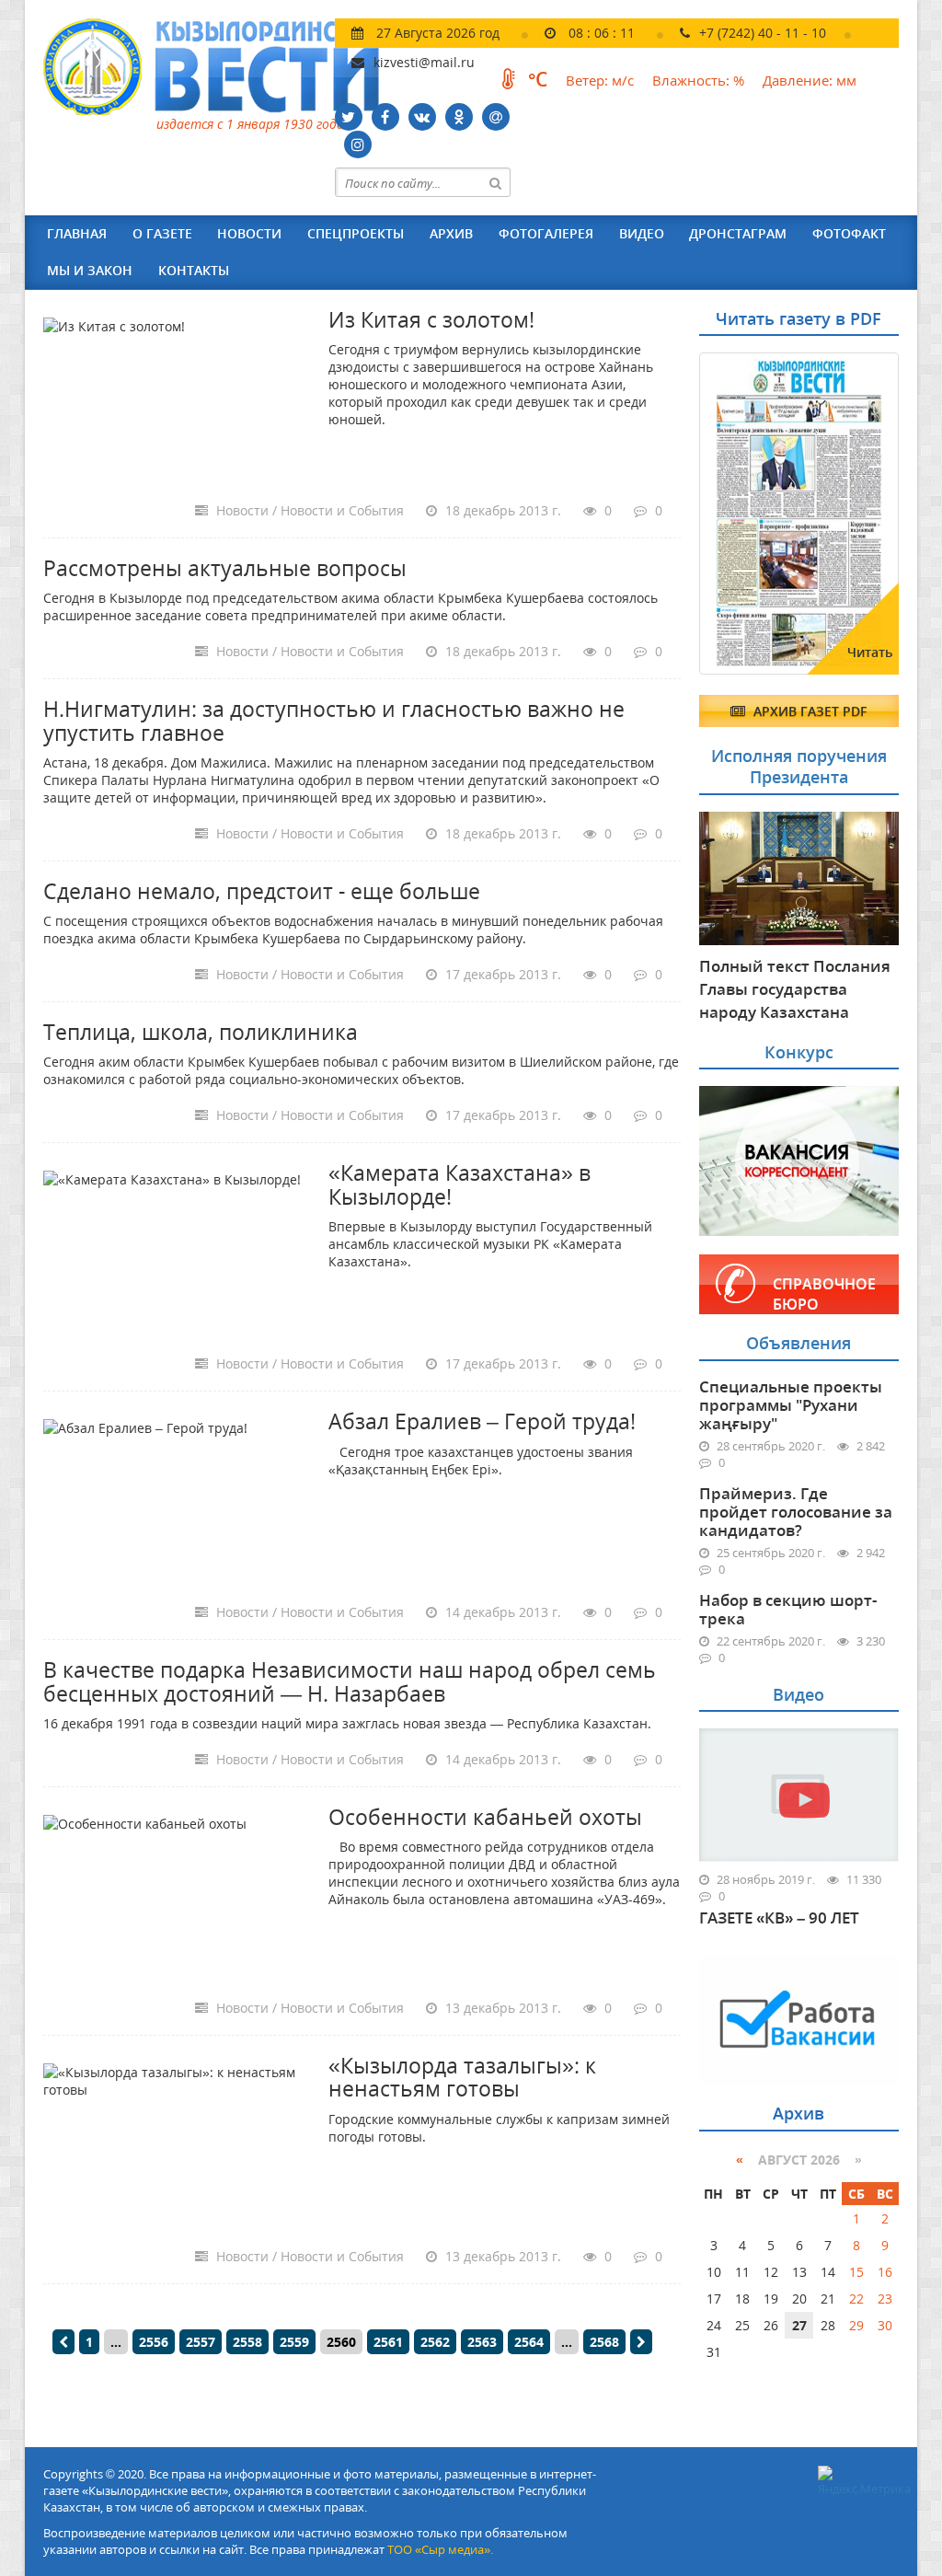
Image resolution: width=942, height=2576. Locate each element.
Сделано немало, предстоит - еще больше (262, 891)
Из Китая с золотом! (431, 319)
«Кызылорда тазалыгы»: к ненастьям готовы (462, 2077)
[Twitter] (349, 117)
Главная (77, 233)
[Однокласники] (459, 117)
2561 (388, 2342)
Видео (642, 233)
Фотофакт (849, 233)
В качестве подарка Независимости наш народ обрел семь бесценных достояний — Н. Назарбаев (350, 1681)
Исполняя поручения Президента (799, 766)
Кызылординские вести (220, 67)
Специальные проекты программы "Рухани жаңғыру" (791, 1405)
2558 (247, 2342)
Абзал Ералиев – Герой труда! (482, 1421)
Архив (451, 233)
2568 (604, 2342)
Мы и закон (90, 270)
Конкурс (799, 1052)
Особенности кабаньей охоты (485, 1817)
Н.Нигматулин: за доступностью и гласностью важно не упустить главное (334, 720)
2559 (294, 2342)
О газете (162, 233)
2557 (201, 2342)
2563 (482, 2342)
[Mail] (496, 117)
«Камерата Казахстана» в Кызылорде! (460, 1184)
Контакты (194, 270)
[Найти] (496, 182)
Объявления (798, 1343)
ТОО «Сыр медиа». (440, 2549)
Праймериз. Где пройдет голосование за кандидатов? (796, 1512)
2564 (529, 2342)
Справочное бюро (824, 1294)
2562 (435, 2342)
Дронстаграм (738, 233)
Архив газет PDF (808, 711)
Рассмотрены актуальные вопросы (225, 568)
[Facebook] (385, 117)
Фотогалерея (546, 233)
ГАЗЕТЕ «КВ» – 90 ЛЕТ (779, 1918)
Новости (249, 233)
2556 (154, 2342)
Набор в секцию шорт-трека (788, 1609)
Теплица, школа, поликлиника (201, 1032)
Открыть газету (788, 398)
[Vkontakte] (422, 117)
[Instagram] (358, 144)
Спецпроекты (356, 233)
